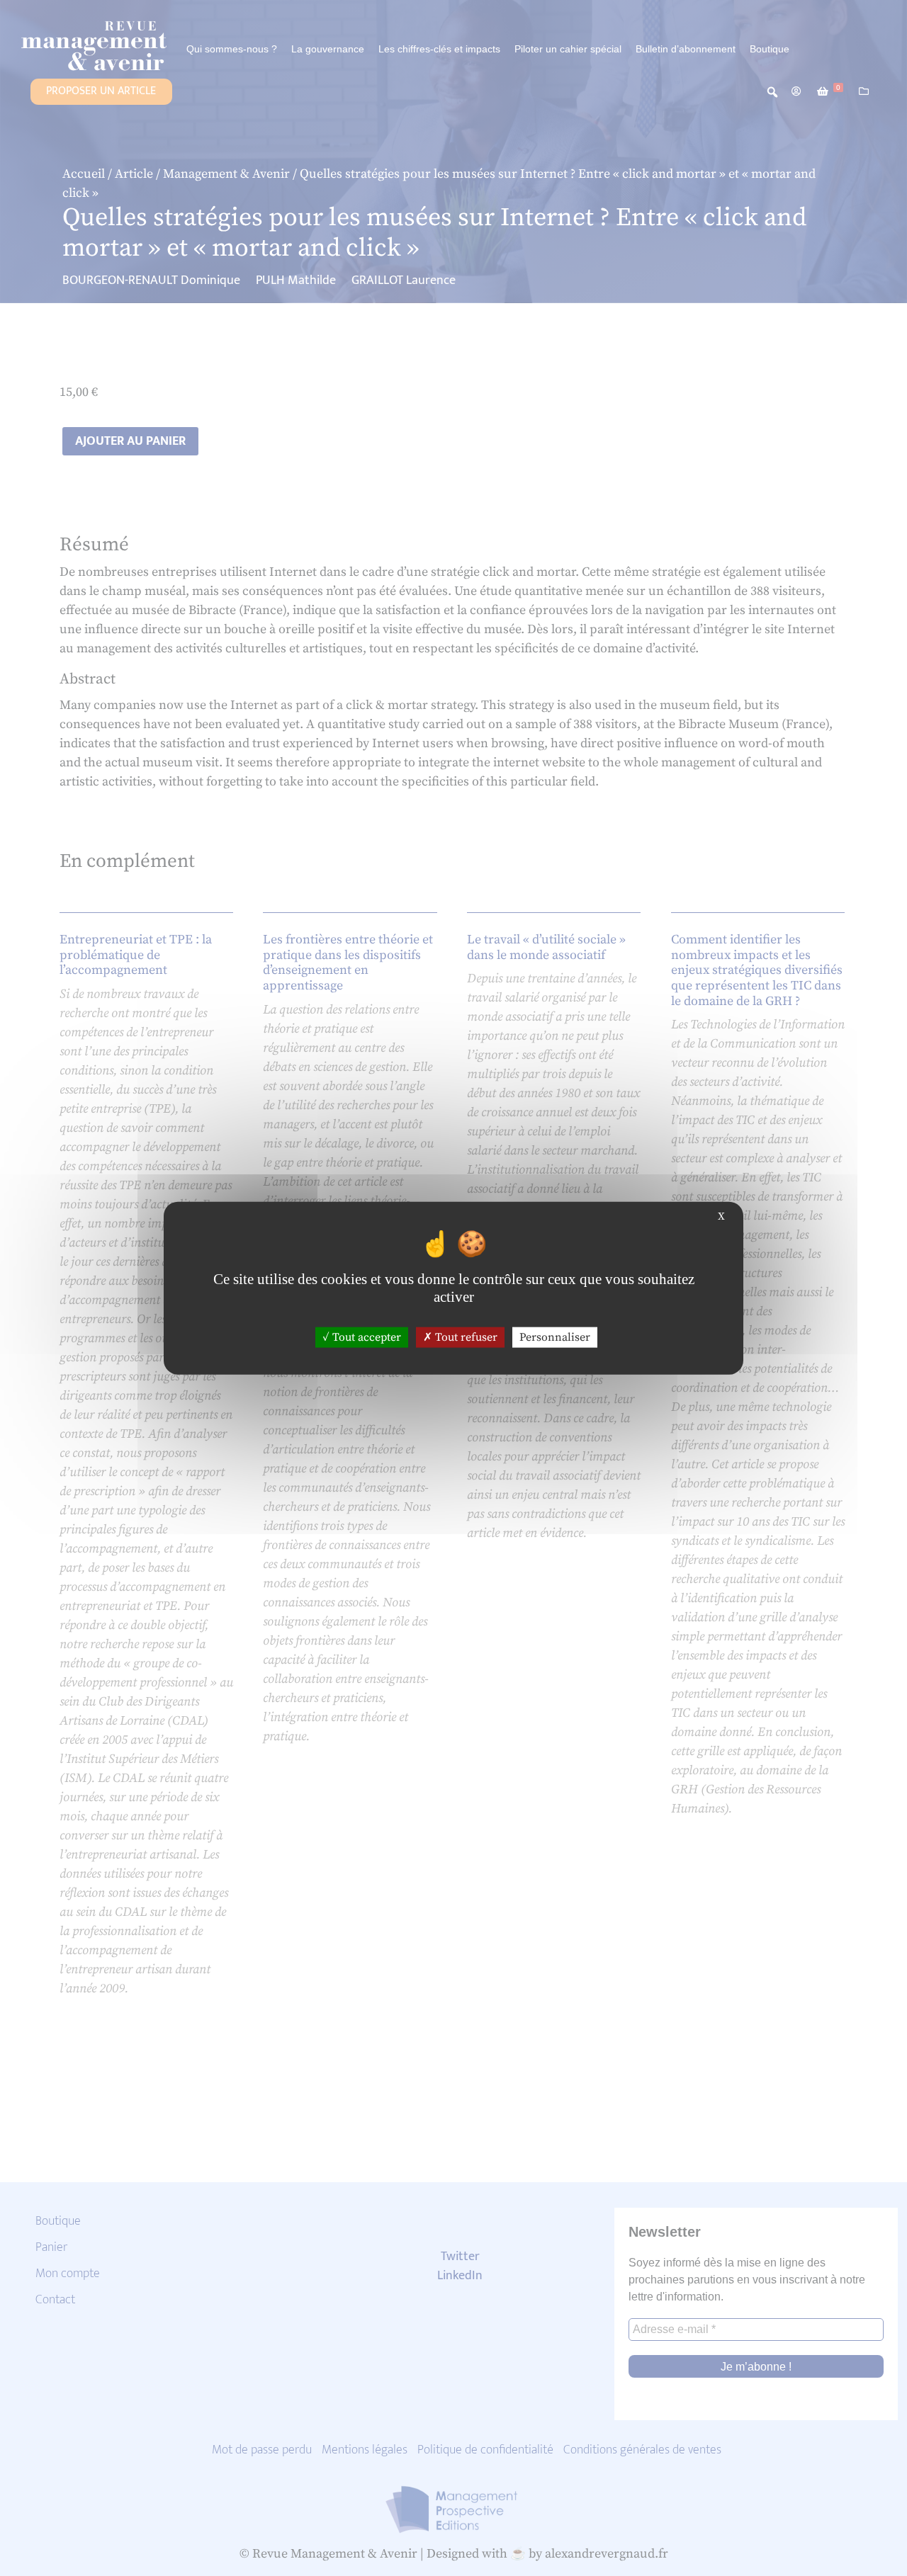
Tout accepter (365, 1337)
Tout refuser (465, 1337)
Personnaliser (555, 1337)
